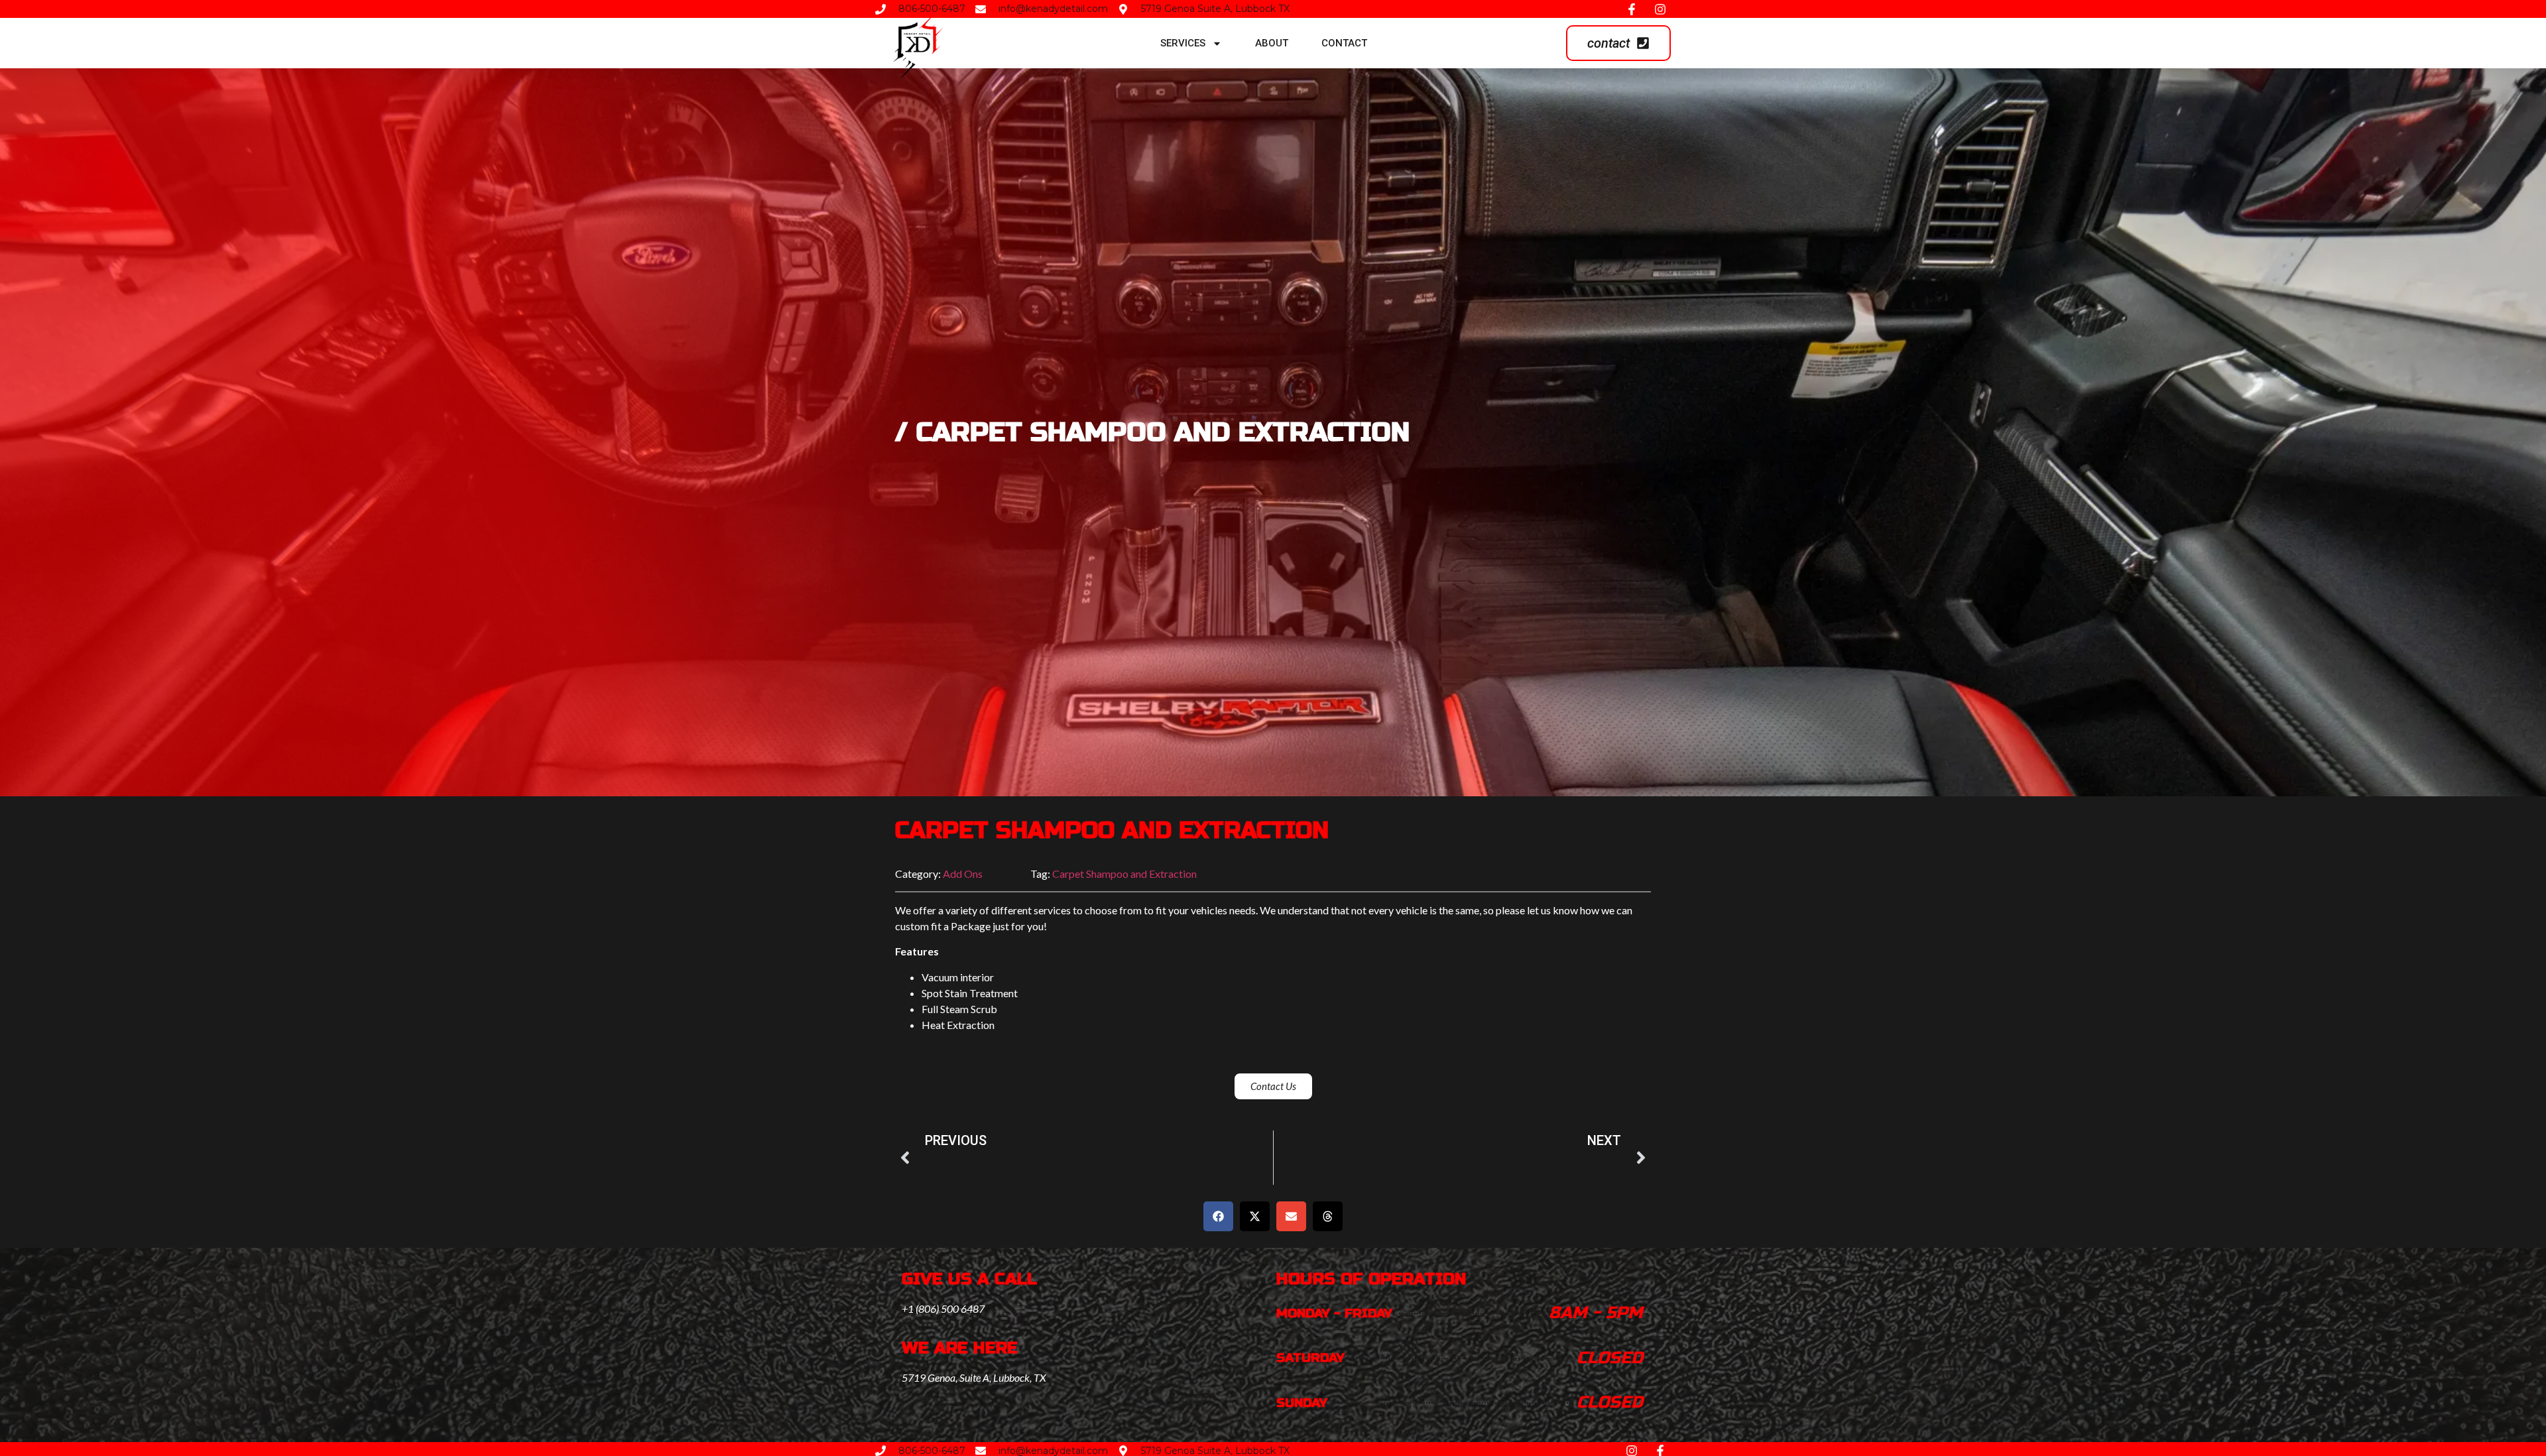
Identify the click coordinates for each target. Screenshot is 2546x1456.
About (1272, 43)
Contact (1344, 43)
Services (1183, 43)
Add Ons (963, 874)
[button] (1218, 1216)
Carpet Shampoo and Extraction (1124, 874)
